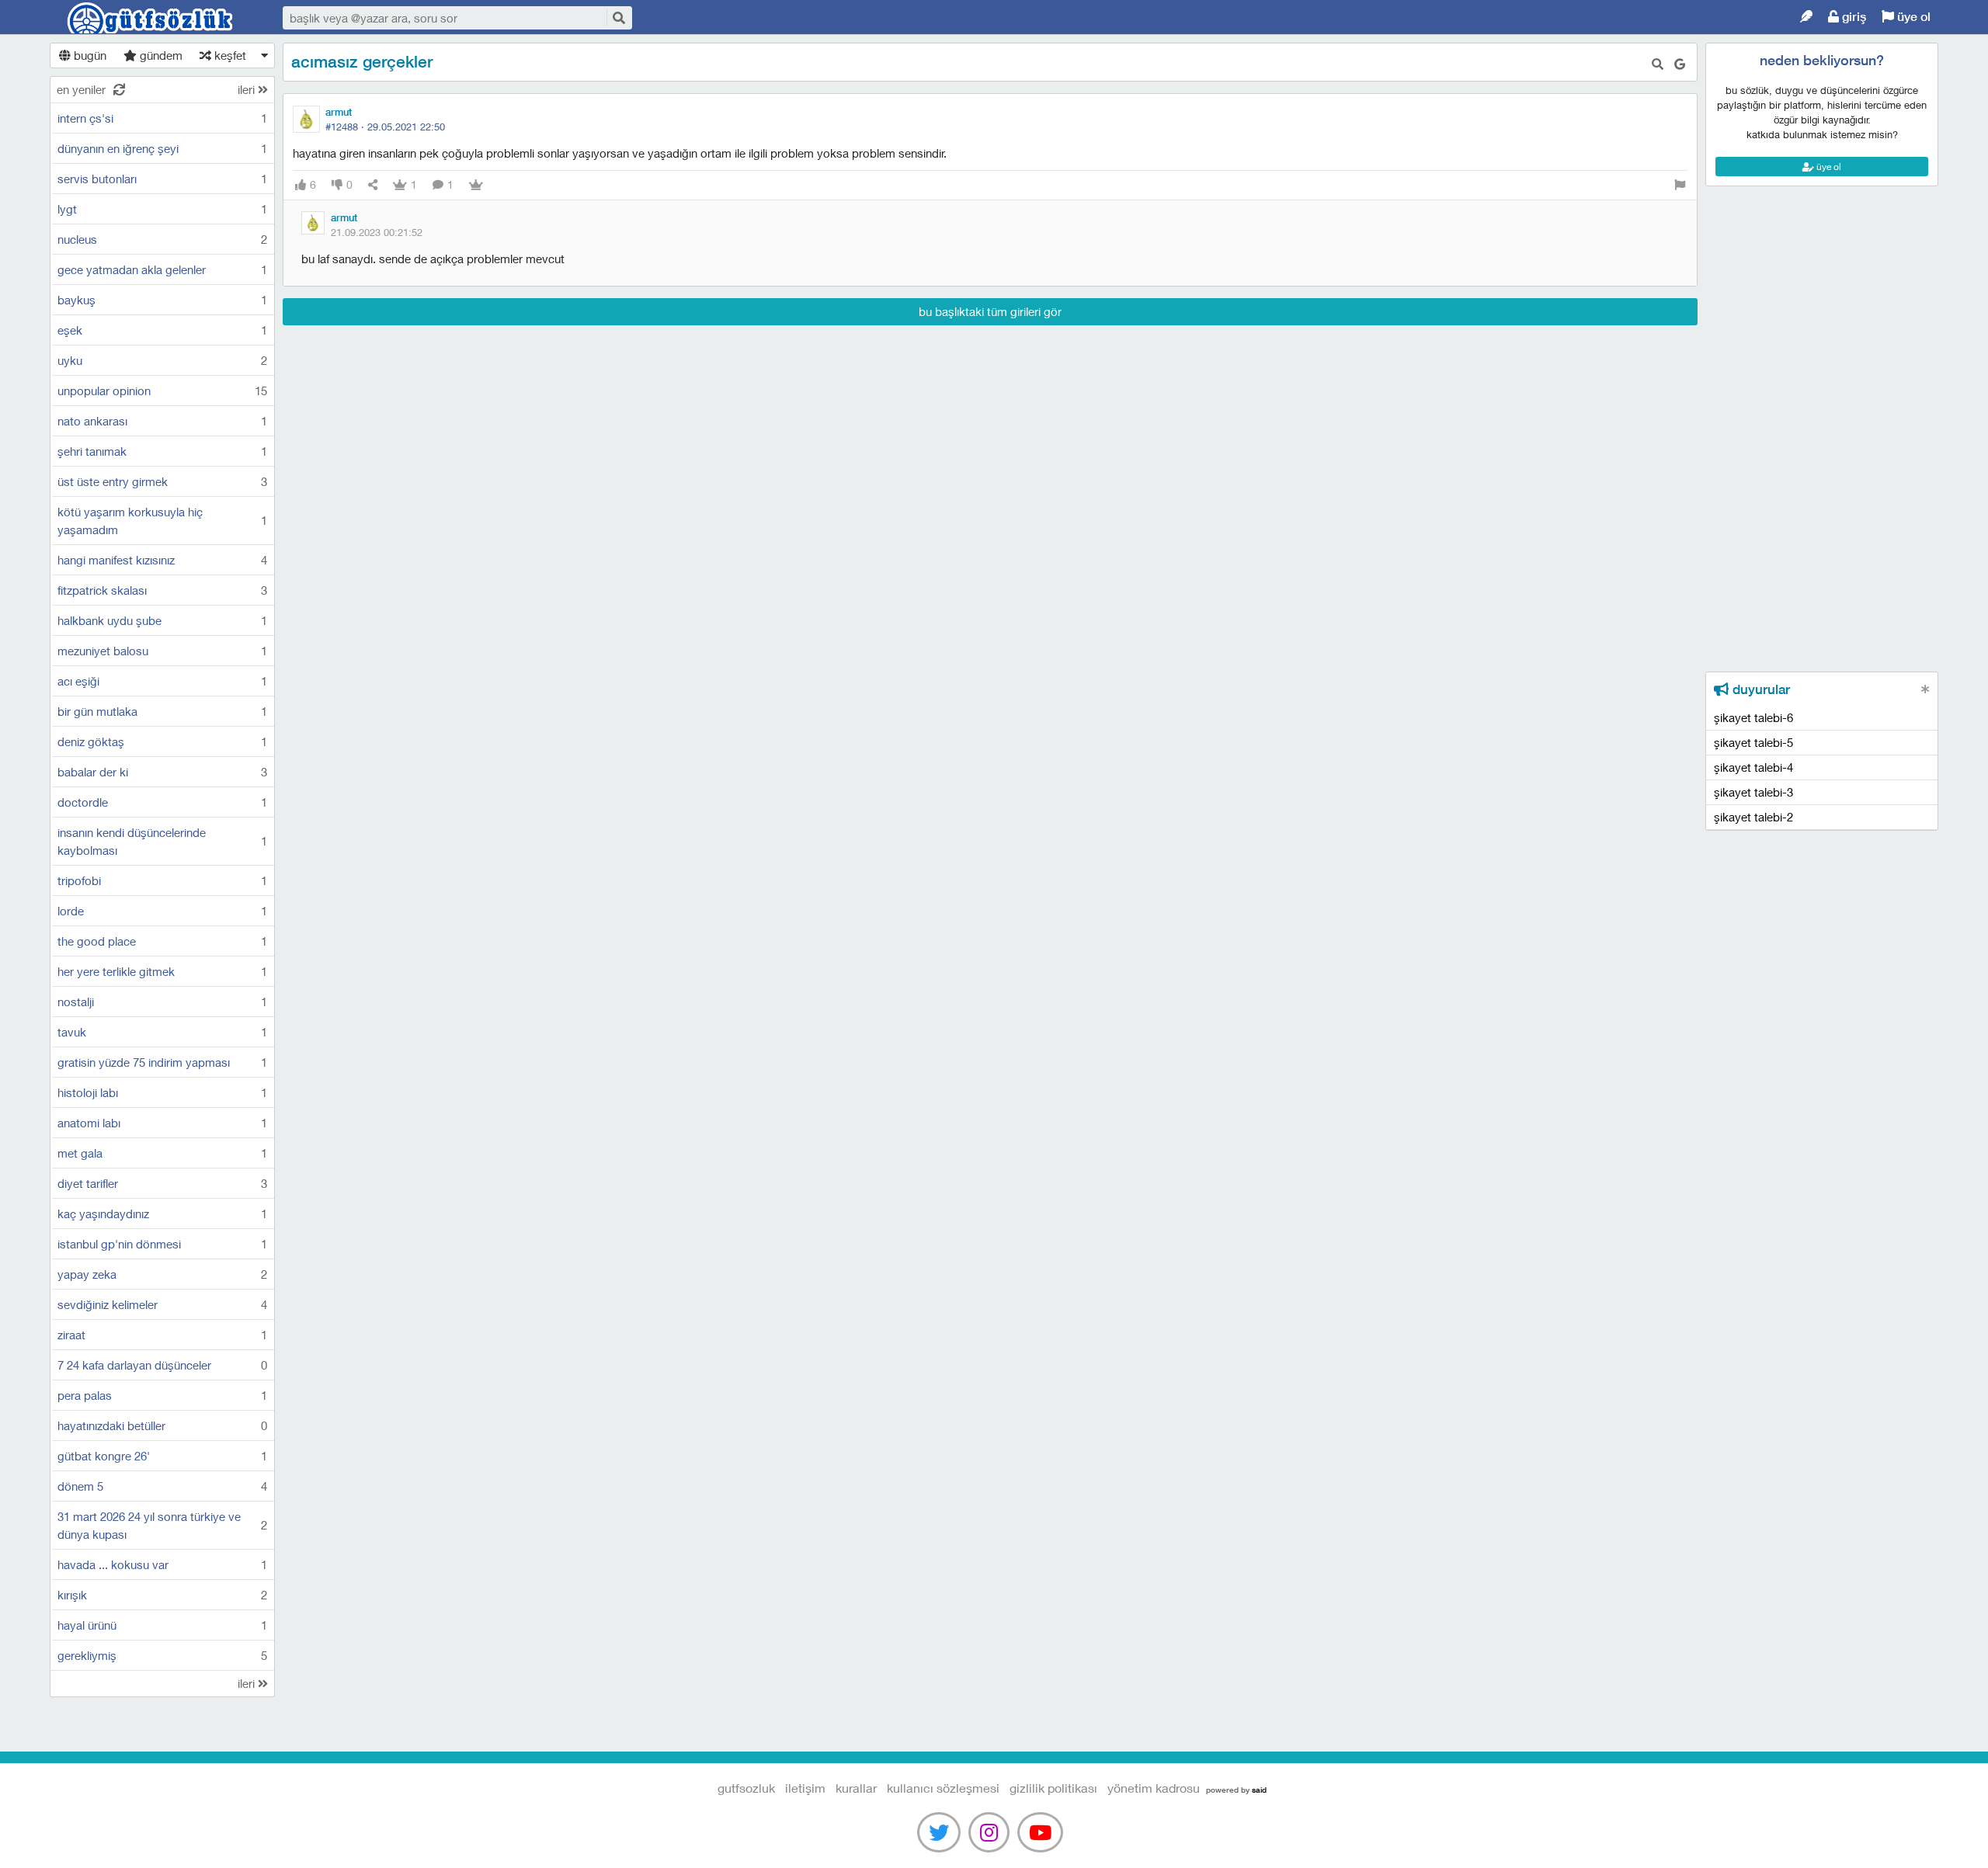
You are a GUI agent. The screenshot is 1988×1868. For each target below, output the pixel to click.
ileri (248, 89)
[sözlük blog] (1806, 17)
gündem (160, 55)
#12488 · (385, 127)
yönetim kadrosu (1154, 1788)
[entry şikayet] (1680, 185)
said (1259, 1790)
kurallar (856, 1788)
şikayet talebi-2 (1753, 817)
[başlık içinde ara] (1658, 64)
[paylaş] (373, 185)
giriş (1852, 17)
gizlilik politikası (1053, 1788)
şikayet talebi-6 (1753, 717)
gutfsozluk (151, 18)
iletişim (805, 1788)
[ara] (618, 17)
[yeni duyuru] (1925, 689)
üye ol (1912, 17)
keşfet (229, 55)
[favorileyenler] (476, 185)
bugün (89, 55)
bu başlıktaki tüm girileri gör (990, 311)
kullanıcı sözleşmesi (943, 1788)
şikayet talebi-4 (1753, 767)
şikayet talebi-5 (1753, 742)
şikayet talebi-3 (1753, 792)
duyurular (1759, 689)
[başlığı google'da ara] (1680, 64)
